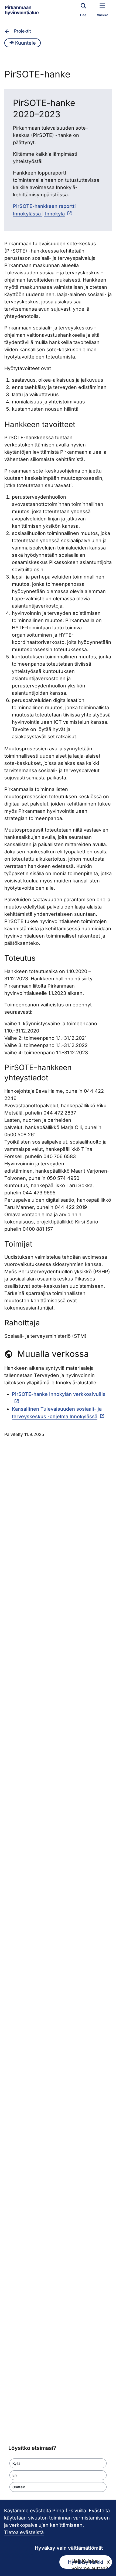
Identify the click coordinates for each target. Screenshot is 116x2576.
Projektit (22, 31)
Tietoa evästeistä (24, 2532)
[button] (58, 2463)
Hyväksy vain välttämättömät (69, 2548)
